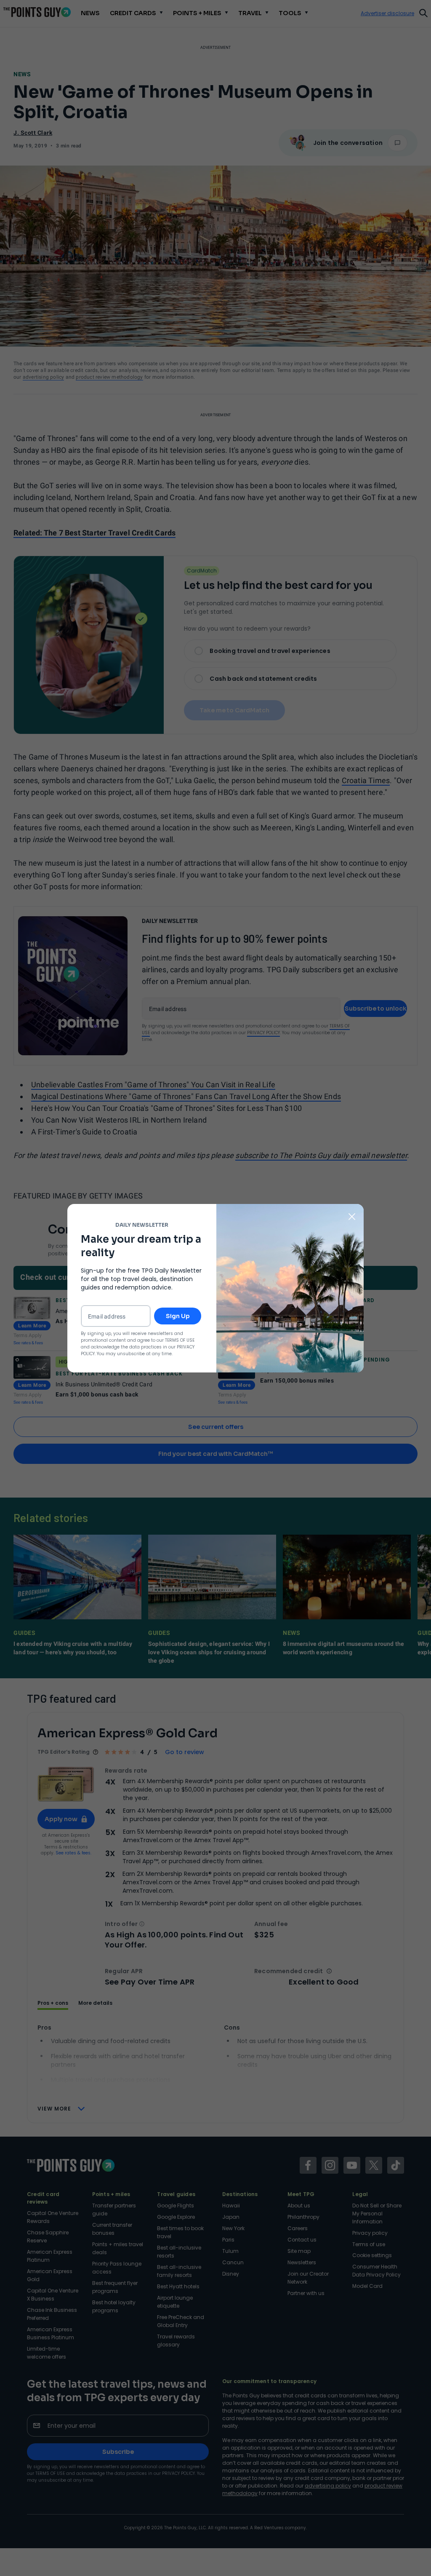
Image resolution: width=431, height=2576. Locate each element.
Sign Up (178, 1316)
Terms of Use (180, 1340)
